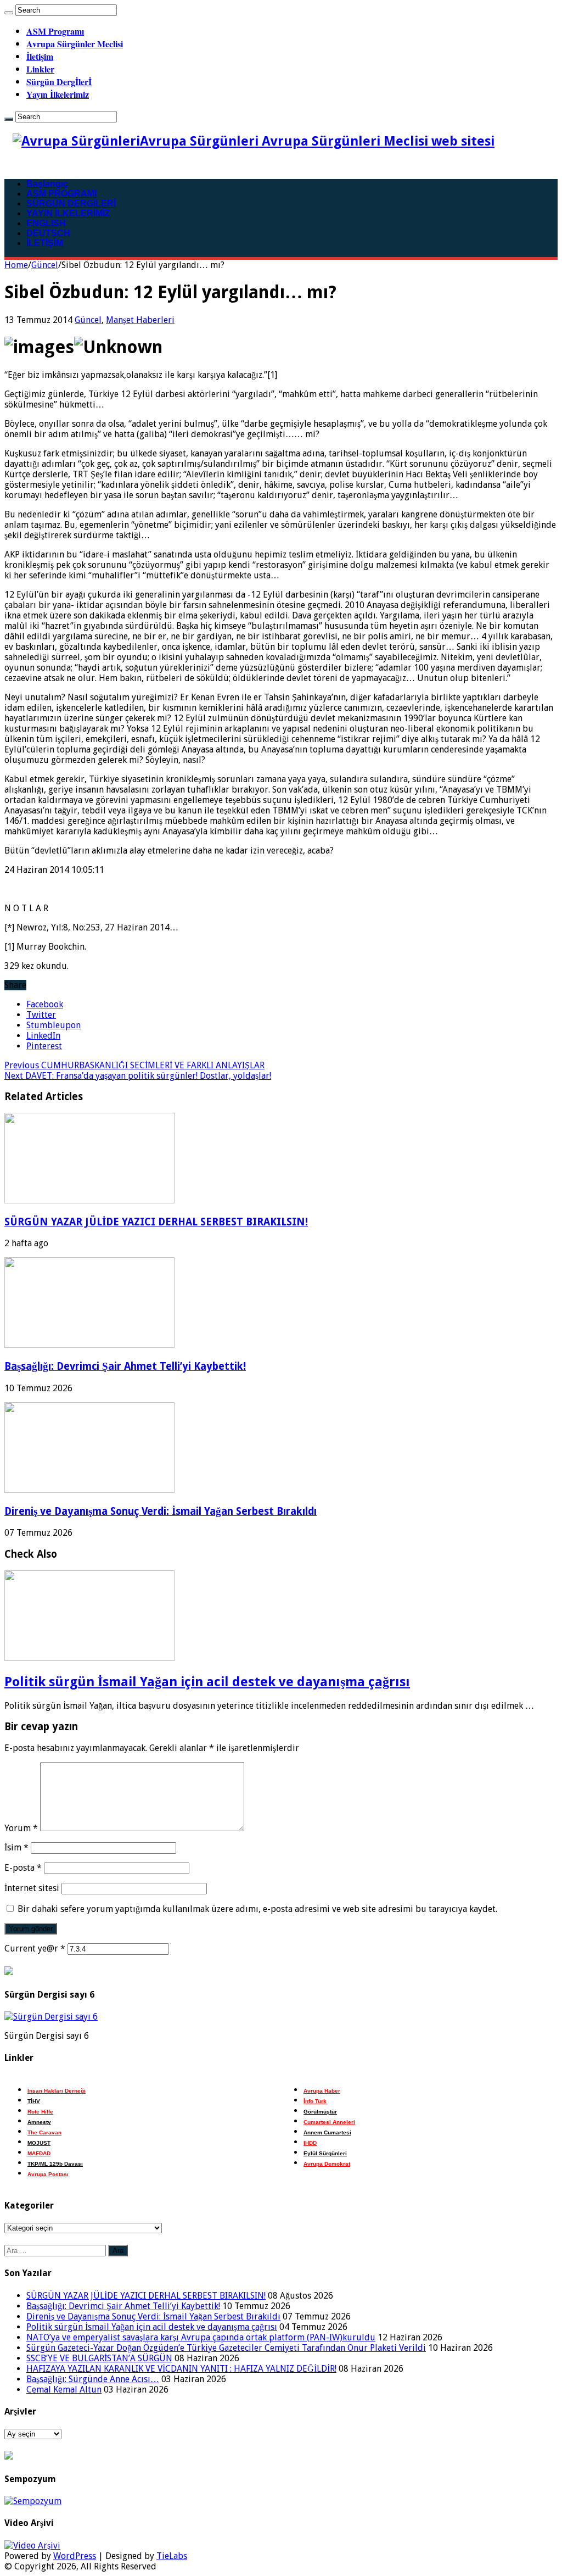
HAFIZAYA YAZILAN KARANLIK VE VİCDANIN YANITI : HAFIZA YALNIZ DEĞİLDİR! (181, 2369)
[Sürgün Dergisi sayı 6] (51, 2017)
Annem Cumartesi (327, 2132)
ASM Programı (55, 31)
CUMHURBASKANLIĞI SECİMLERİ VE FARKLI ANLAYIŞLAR (134, 1065)
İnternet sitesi (32, 1888)
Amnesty (39, 2122)
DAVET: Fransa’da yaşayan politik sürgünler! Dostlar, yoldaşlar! (138, 1076)
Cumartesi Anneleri (329, 2122)
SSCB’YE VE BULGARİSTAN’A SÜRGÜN (99, 2358)
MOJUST (39, 2143)
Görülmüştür (320, 2112)
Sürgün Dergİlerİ (59, 82)
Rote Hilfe (40, 2112)
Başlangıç (47, 184)
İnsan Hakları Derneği (57, 2091)
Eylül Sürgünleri (325, 2153)
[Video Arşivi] (32, 2546)
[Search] (9, 13)
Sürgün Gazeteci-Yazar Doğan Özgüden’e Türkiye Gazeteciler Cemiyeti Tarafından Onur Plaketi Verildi (226, 2348)
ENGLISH (46, 223)
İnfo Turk (315, 2101)
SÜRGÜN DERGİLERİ (71, 203)
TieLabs (172, 2556)
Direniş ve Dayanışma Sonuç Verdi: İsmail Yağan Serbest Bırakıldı (161, 1511)
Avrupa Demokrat (327, 2164)
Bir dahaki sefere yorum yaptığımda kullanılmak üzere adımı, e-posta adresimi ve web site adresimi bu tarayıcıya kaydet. (257, 1909)
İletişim (40, 56)
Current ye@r (35, 1948)
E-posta (23, 1868)
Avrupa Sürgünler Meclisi (75, 44)
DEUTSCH (48, 233)
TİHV (34, 2101)
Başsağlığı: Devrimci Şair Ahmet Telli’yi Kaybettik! (125, 1366)
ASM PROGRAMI (61, 194)
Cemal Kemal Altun (64, 2390)
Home (16, 265)
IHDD (310, 2143)
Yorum (21, 1828)
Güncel (45, 265)
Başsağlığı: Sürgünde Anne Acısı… (93, 2379)
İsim (16, 1847)
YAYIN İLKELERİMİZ (68, 213)
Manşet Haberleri (140, 320)
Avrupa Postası (48, 2174)
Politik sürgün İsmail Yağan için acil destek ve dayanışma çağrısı (207, 1682)
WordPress (75, 2556)
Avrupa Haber (322, 2091)
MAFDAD (39, 2153)
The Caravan (44, 2132)
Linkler (40, 69)
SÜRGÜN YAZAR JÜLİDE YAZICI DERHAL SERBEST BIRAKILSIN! (156, 1222)
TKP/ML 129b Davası (55, 2164)
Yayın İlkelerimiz (58, 94)
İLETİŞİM (45, 243)
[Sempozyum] (33, 2501)
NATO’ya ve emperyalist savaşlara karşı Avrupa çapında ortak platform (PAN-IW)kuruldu (201, 2337)
